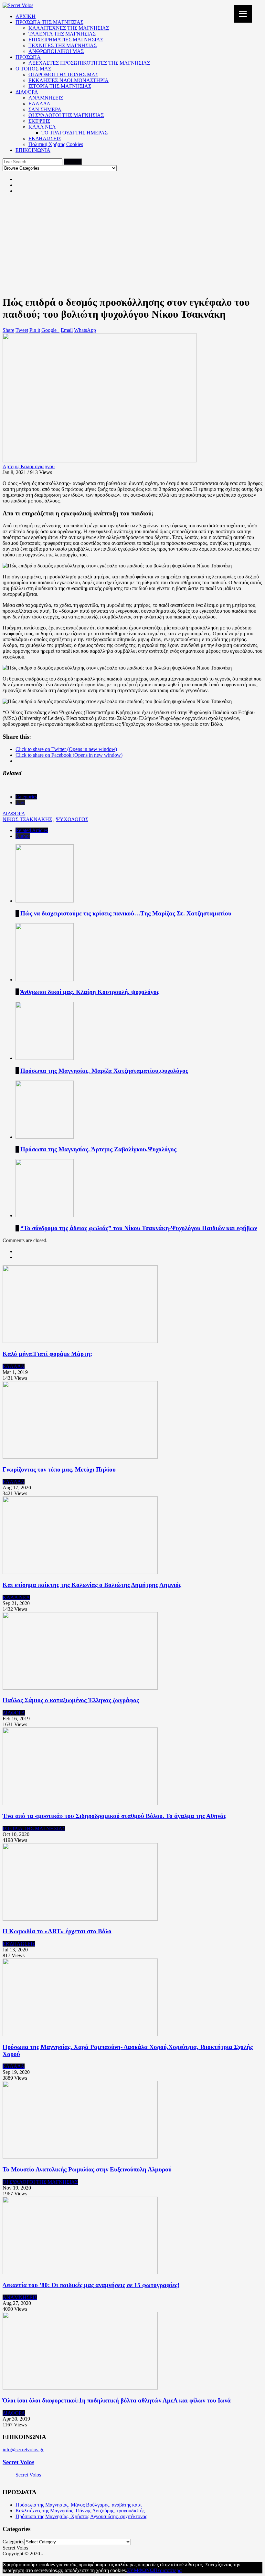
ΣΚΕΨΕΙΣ (39, 121)
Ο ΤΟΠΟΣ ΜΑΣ (33, 69)
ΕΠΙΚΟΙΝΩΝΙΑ (33, 150)
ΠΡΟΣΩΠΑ (28, 57)
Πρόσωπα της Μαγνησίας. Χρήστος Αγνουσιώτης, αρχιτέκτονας (81, 2516)
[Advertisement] (132, 244)
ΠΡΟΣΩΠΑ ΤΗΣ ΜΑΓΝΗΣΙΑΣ (49, 22)
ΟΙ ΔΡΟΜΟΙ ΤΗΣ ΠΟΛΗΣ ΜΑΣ (63, 74)
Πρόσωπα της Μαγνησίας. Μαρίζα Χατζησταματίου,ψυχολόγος (104, 1071)
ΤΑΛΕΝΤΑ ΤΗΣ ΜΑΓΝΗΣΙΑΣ (62, 34)
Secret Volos (18, 2462)
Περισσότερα (168, 2570)
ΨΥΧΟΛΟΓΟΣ (72, 819)
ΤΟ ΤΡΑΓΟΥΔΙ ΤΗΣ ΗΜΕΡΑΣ (74, 133)
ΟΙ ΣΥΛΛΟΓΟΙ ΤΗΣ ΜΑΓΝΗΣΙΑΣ (66, 115)
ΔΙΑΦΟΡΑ (27, 92)
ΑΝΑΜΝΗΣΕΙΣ (46, 98)
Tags (20, 802)
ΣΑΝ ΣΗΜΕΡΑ (45, 109)
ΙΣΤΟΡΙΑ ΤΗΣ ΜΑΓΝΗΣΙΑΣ (60, 86)
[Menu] (243, 14)
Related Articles (32, 830)
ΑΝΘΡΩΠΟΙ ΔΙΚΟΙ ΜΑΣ (56, 51)
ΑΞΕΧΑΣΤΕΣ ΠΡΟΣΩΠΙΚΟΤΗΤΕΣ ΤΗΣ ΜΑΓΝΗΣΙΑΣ (89, 63)
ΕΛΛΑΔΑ (39, 104)
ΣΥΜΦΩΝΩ (140, 2570)
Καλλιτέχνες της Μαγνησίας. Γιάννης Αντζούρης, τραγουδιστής (80, 2511)
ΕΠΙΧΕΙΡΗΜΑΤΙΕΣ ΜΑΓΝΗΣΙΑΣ (66, 40)
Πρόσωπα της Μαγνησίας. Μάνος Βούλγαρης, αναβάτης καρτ (79, 2505)
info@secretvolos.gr (23, 2449)
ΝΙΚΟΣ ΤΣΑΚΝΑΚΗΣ (27, 819)
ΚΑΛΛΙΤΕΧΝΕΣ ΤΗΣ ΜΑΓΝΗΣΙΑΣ (69, 28)
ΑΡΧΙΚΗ (26, 16)
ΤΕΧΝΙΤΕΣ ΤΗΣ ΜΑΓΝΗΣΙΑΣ (63, 45)
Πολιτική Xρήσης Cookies (56, 144)
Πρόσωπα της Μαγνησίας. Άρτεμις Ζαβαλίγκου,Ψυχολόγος (98, 1149)
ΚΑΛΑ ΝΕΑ (42, 127)
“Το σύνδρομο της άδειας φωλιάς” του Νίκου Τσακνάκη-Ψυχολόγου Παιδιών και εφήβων (139, 1228)
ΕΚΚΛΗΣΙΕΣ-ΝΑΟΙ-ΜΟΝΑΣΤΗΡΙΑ (69, 80)
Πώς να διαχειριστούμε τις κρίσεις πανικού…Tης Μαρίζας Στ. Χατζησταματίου (126, 913)
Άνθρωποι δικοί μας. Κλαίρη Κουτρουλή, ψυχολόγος (90, 992)
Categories (26, 797)
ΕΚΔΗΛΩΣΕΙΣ (45, 138)
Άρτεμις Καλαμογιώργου (29, 466)
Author (23, 836)
